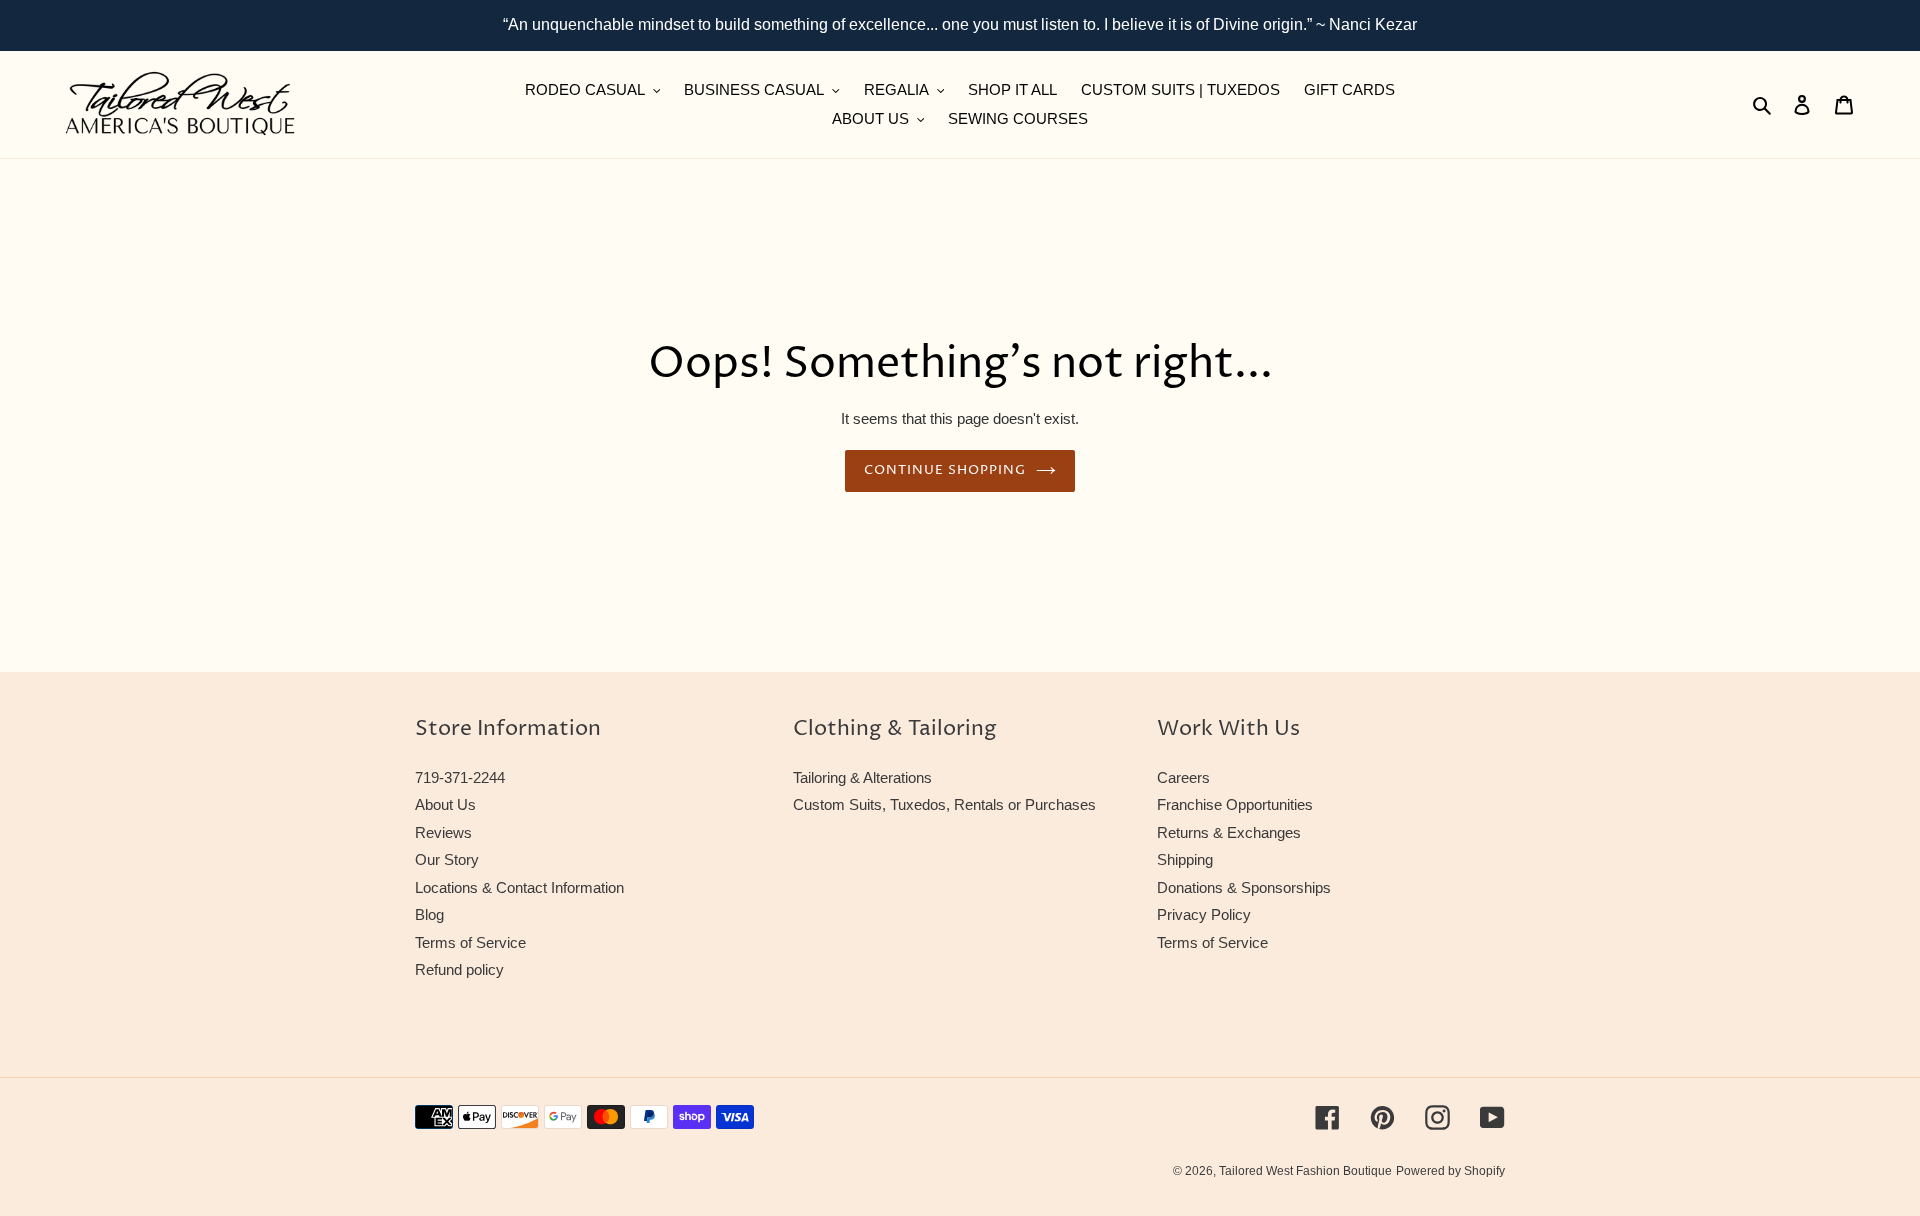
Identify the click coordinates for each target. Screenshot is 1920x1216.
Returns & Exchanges (1229, 832)
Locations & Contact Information (519, 887)
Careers (1183, 777)
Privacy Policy (1204, 914)
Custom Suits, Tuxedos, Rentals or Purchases (944, 804)
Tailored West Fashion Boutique (1305, 1171)
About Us (445, 804)
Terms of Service (470, 942)
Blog (429, 914)
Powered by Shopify (1450, 1171)
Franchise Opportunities (1235, 804)
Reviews (443, 832)
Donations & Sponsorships (1244, 887)
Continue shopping (945, 470)
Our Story (447, 859)
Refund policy (459, 969)
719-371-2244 (460, 777)
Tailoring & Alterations (862, 777)
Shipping (1185, 859)
